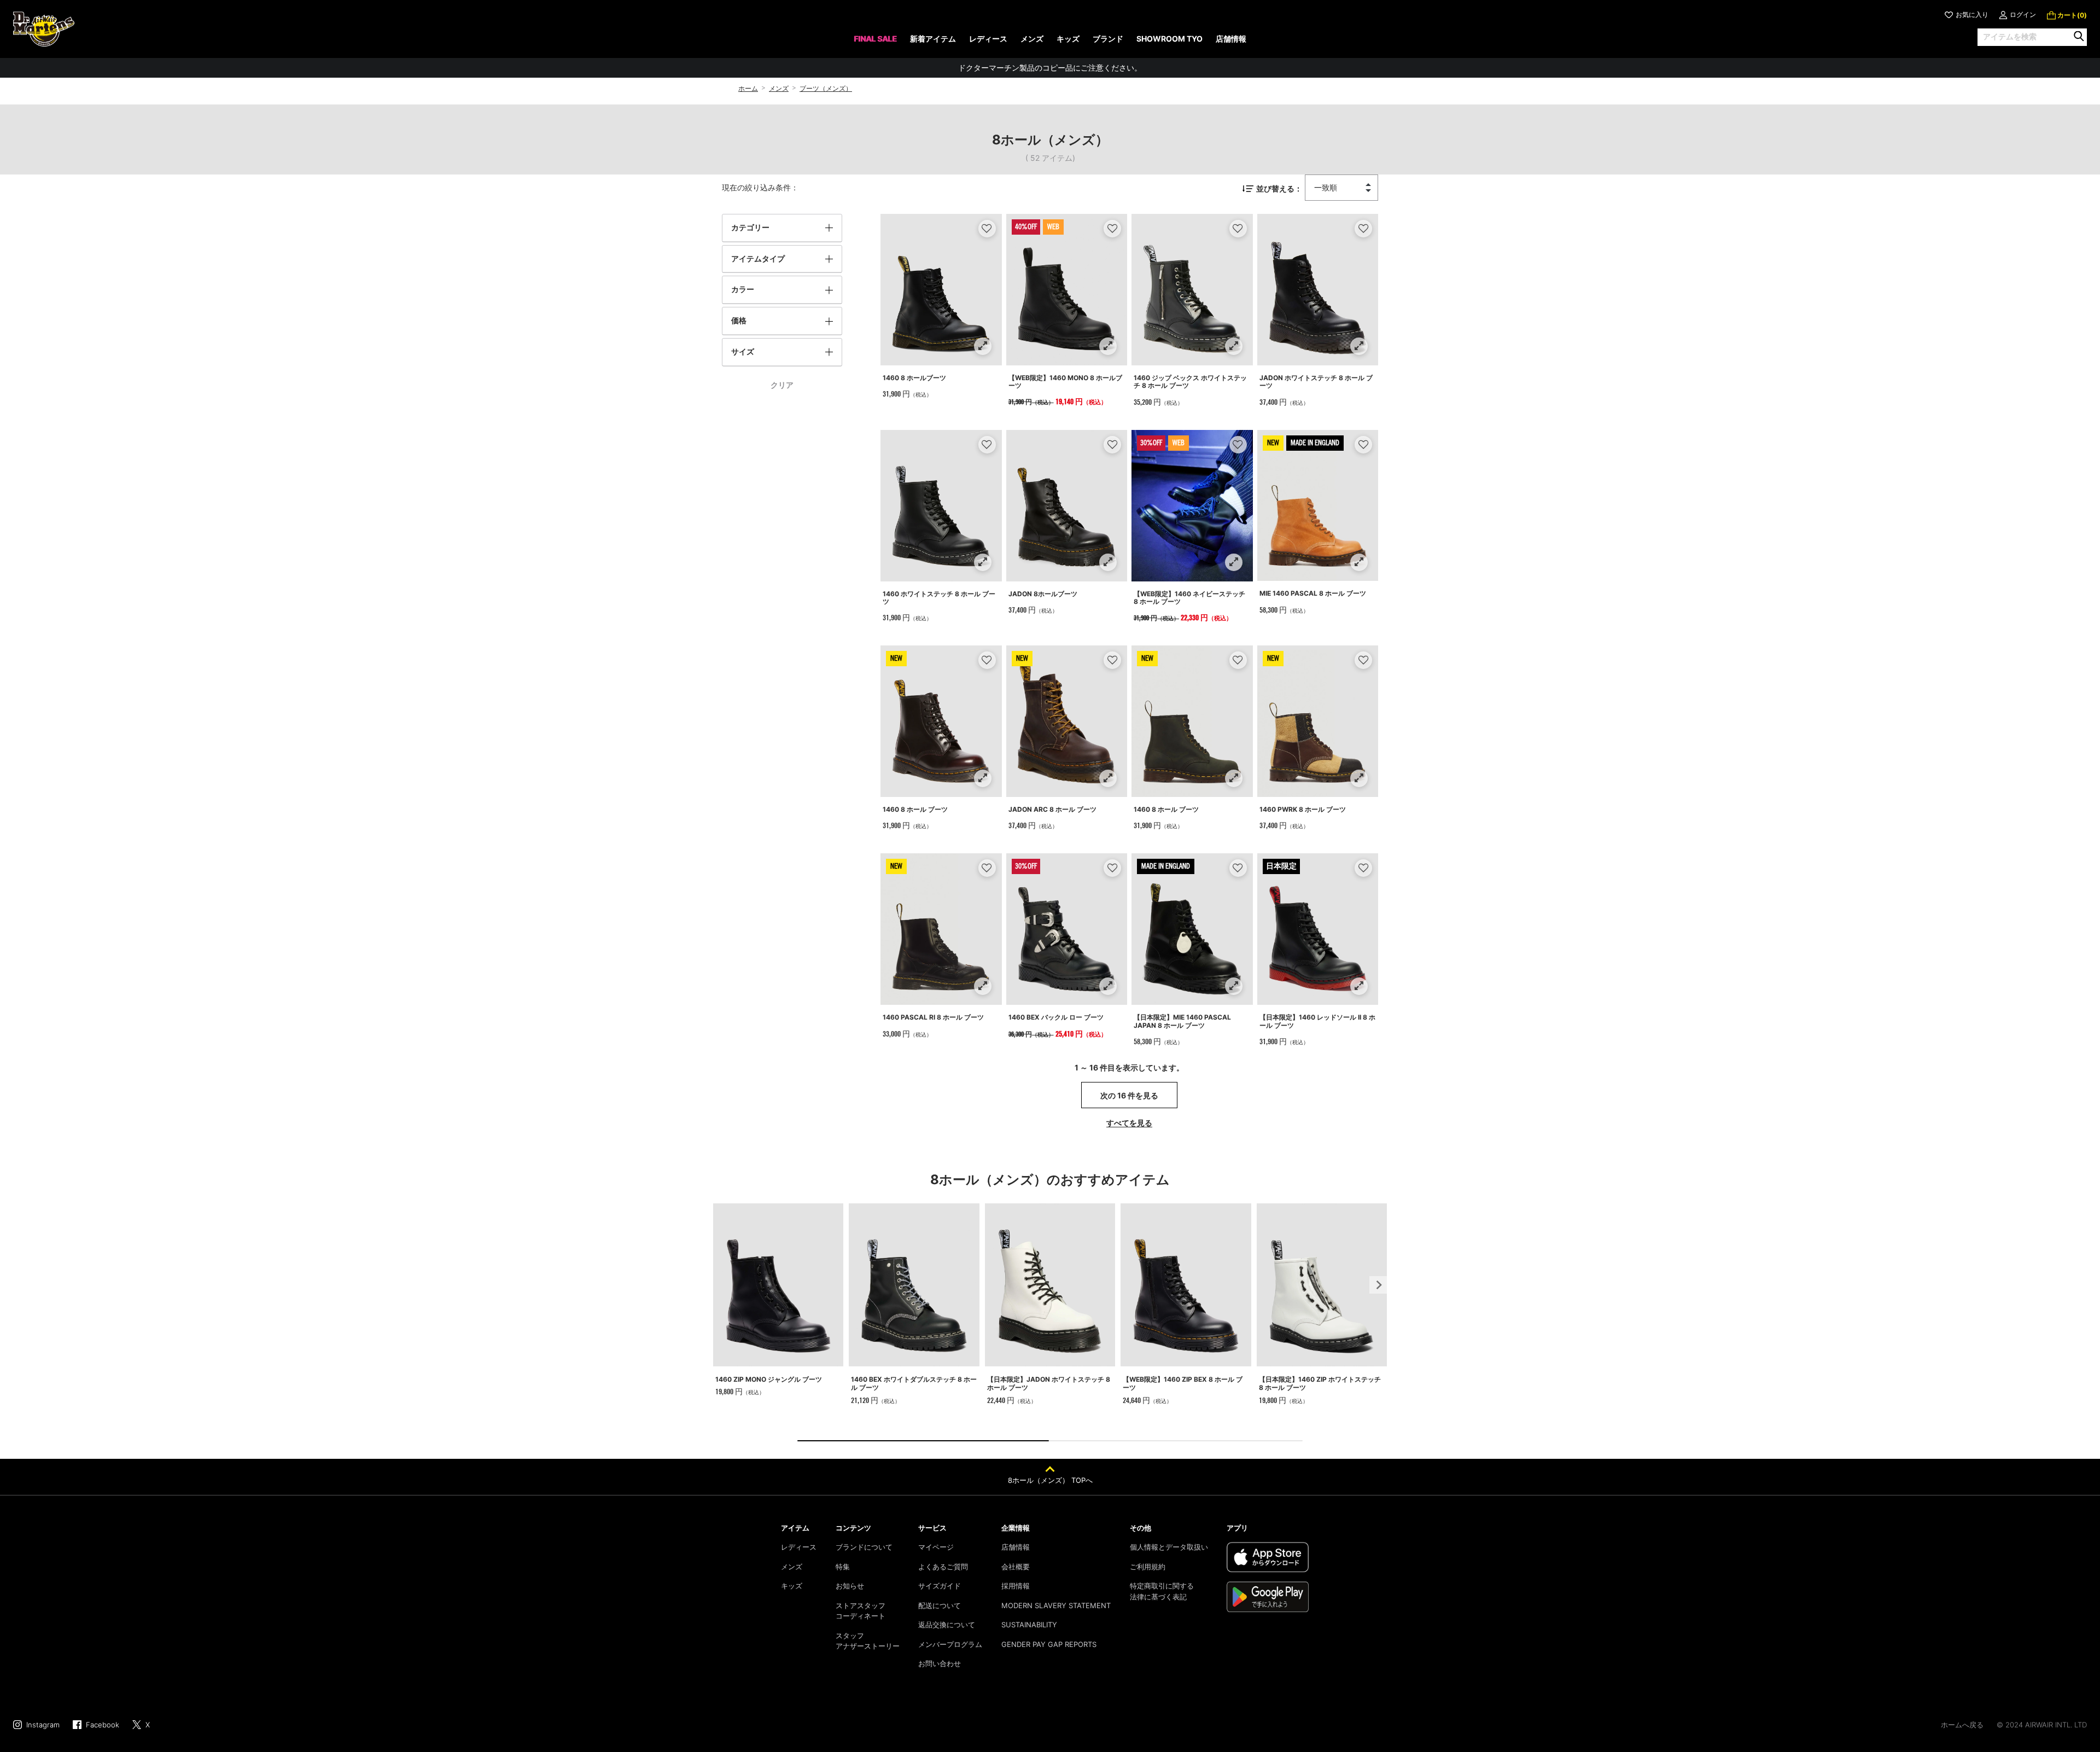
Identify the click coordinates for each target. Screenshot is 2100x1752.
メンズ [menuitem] (1032, 39)
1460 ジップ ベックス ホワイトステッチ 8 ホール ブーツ (1190, 382)
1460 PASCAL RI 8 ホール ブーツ (933, 1017)
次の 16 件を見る (1129, 1095)
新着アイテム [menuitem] (933, 39)
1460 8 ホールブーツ (914, 378)
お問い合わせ (940, 1663)
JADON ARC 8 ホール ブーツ (1052, 809)
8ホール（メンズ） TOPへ (1050, 1480)
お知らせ (850, 1586)
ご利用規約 (1148, 1567)
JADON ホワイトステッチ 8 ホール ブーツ (1316, 382)
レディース (799, 1547)
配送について (940, 1605)
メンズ (779, 88)
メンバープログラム (950, 1644)
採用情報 (1016, 1586)
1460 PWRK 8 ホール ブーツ (1303, 809)
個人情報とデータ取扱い (1169, 1547)
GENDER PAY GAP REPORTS (1049, 1644)
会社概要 (1016, 1567)
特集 (843, 1567)
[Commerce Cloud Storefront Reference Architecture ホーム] (44, 29)
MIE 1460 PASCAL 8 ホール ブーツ (1313, 593)
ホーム (748, 88)
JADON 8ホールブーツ (1043, 594)
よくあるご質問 (943, 1567)
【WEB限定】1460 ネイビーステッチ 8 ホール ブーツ (1189, 598)
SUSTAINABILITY (1029, 1625)
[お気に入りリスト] (987, 228)
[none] (875, 42)
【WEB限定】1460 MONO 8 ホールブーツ (1065, 382)
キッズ (792, 1586)
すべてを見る (1129, 1123)
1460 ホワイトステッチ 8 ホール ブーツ (939, 598)
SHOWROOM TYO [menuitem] (1169, 39)
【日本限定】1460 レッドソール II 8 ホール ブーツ (1317, 1021)
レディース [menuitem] (988, 39)
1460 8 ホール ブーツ (915, 809)
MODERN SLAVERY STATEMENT (1056, 1605)
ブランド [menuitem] (1108, 39)
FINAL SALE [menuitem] (875, 39)
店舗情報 (1016, 1547)
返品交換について (947, 1625)
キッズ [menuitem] (1068, 39)
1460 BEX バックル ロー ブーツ (1056, 1017)
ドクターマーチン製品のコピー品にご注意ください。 (1050, 68)
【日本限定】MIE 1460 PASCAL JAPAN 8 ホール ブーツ (1182, 1021)
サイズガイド (940, 1586)
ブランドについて (864, 1547)
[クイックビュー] (982, 346)
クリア (782, 385)
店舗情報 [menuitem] (1231, 39)
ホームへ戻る (1962, 1725)
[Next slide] (1378, 1285)
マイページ (936, 1547)
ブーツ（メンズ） (826, 88)
